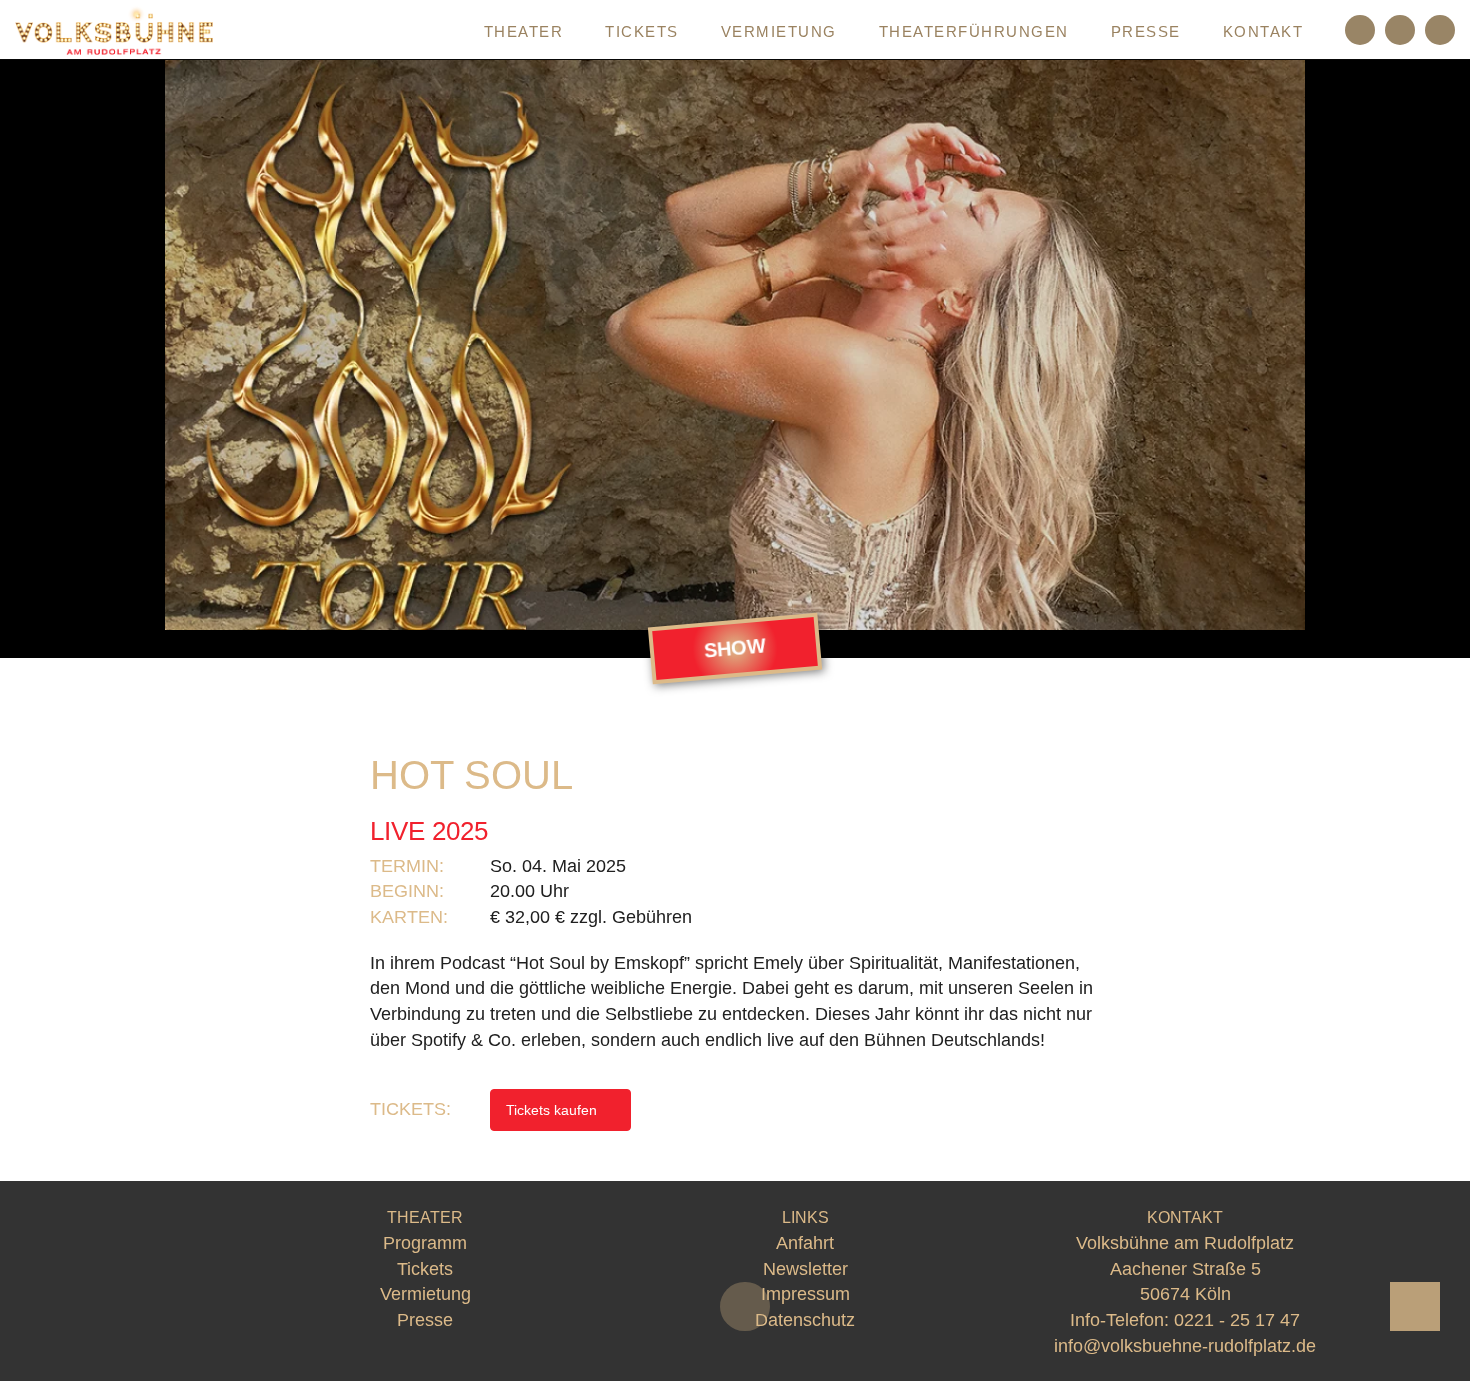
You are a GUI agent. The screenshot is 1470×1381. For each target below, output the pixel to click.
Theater (524, 31)
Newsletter (805, 1269)
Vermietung (779, 31)
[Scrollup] (1415, 1306)
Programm (390, 31)
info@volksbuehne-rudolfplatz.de (1185, 1346)
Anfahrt (805, 1243)
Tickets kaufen (553, 1110)
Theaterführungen (974, 31)
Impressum (805, 1294)
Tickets (642, 31)
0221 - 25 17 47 (1237, 1320)
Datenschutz (805, 1320)
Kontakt (1263, 31)
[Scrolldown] (745, 1306)
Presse (1146, 31)
